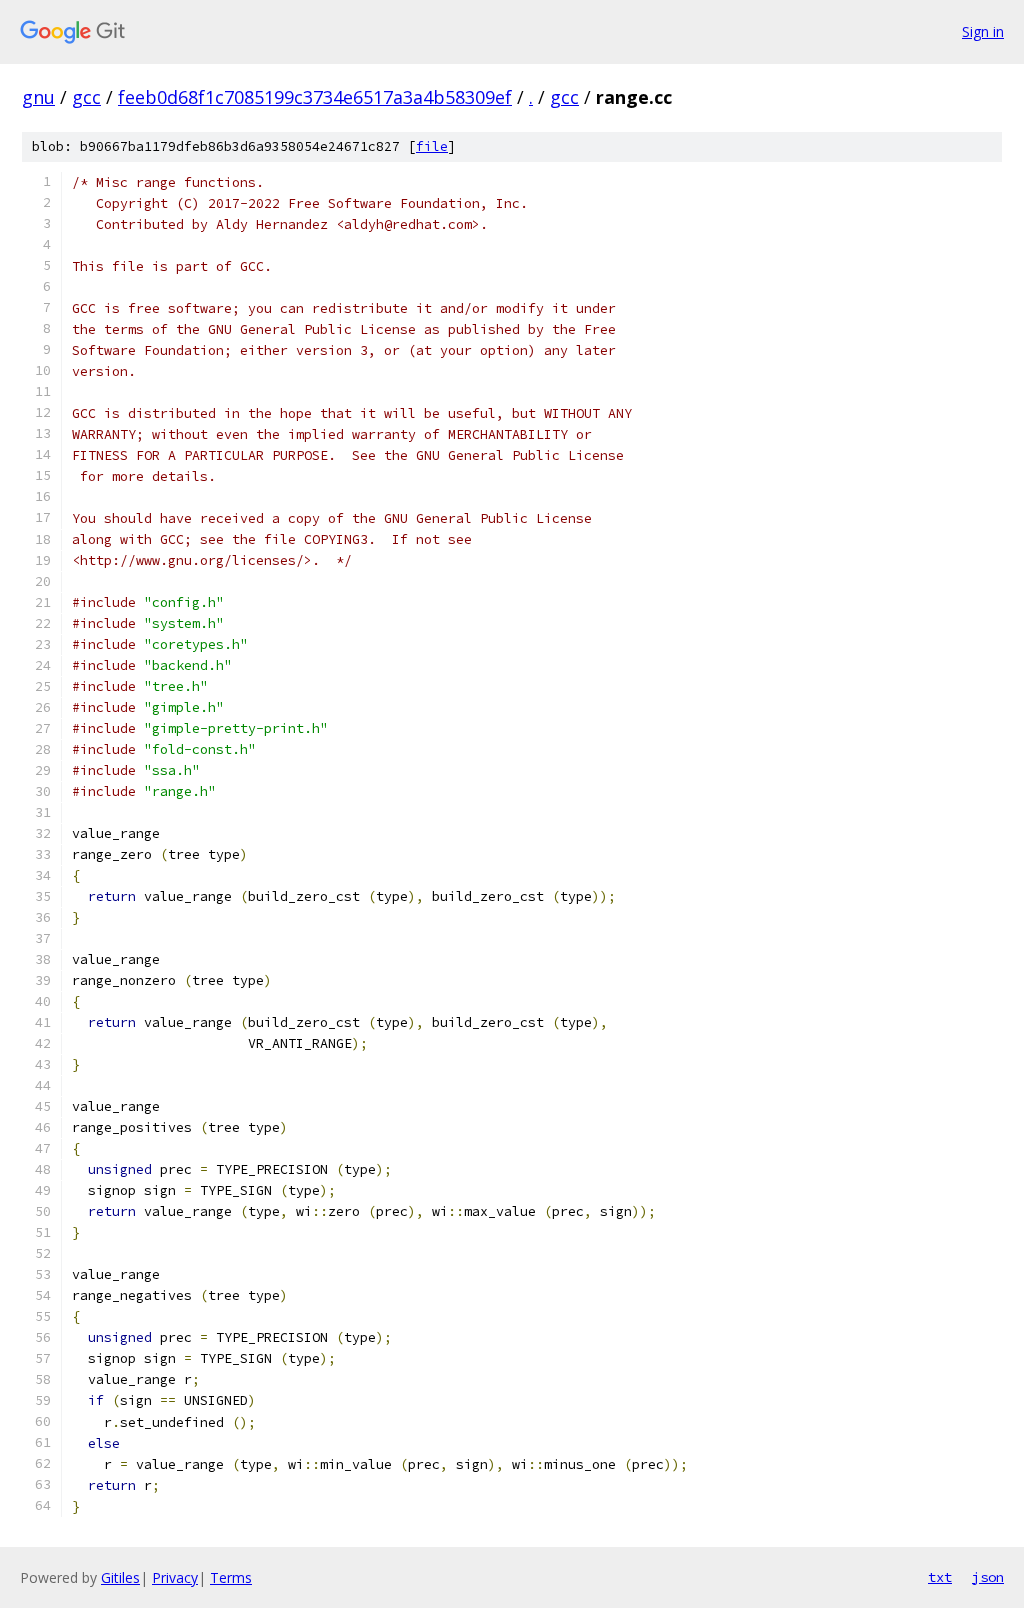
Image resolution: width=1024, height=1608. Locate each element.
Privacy (175, 1577)
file (432, 146)
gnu (38, 97)
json (988, 1577)
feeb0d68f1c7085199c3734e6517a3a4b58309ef (315, 97)
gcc (86, 97)
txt (940, 1577)
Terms (231, 1577)
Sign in (983, 31)
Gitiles (120, 1577)
